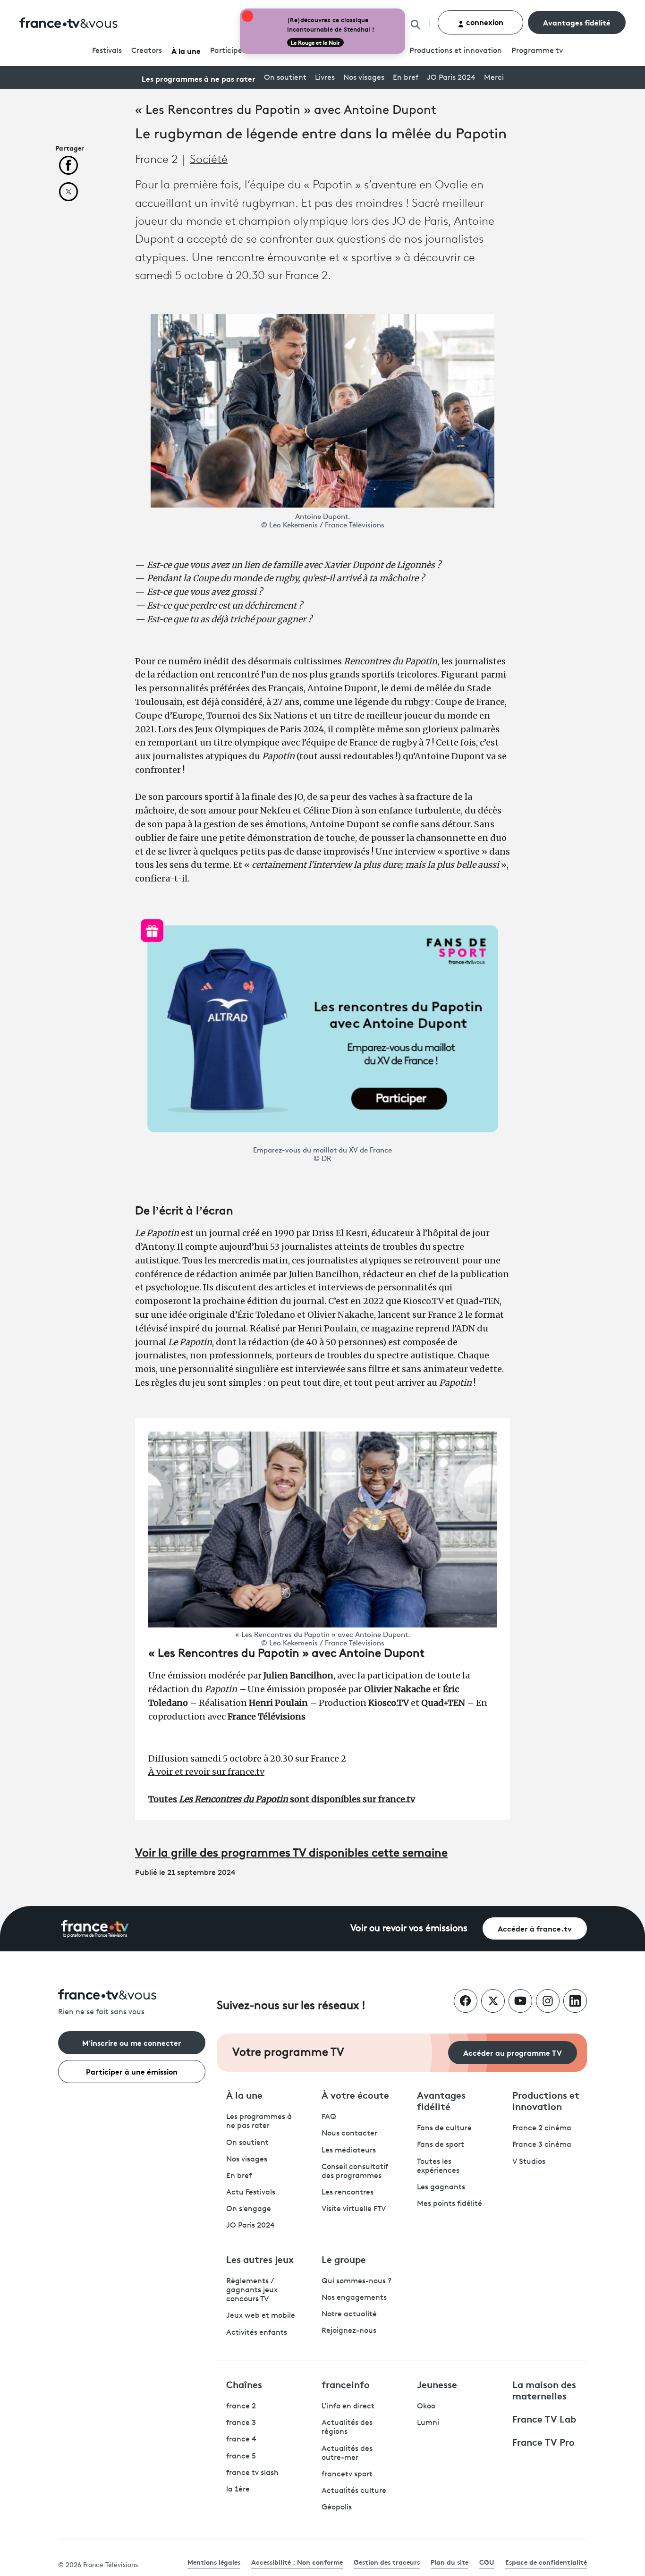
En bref (406, 78)
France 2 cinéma (542, 2128)
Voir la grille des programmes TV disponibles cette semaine (291, 1854)
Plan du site (450, 2562)
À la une (186, 50)
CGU (487, 2562)
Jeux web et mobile (261, 2316)
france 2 (241, 2407)
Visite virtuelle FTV (354, 2209)
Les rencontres (348, 2193)
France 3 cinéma (542, 2145)
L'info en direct (348, 2407)
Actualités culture (354, 2491)
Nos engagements (354, 2298)
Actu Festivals (251, 2193)
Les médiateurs (349, 2151)
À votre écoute (355, 2094)
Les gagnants (441, 2187)
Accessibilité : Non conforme (297, 2562)
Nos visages (364, 78)
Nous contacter (349, 2134)
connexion (484, 21)
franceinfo (346, 2384)
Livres (325, 78)
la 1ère (238, 2490)
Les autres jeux (260, 2259)
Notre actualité (349, 2314)
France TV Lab (544, 2418)
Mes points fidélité (450, 2204)
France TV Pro (543, 2441)
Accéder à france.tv (535, 1928)
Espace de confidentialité (546, 2562)
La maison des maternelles (544, 2390)
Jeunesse (437, 2384)
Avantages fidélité (577, 22)
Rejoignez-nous (349, 2331)
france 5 (241, 2457)
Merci (494, 78)
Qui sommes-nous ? (356, 2281)
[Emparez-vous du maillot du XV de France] (322, 1029)
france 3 (241, 2423)
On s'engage (249, 2209)
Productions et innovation (456, 51)
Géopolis (337, 2508)
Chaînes (244, 2384)
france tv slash (252, 2473)
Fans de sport (441, 2145)
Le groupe (344, 2259)
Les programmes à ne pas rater (199, 78)
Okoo (426, 2407)
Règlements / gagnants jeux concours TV (252, 2290)
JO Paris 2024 (451, 78)
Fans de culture (444, 2128)
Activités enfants (257, 2333)
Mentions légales (214, 2562)
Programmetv (537, 51)
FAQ (329, 2117)
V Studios (529, 2162)
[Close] (403, 10)
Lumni (428, 2423)
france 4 (241, 2440)
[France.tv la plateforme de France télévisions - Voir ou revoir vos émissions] (95, 1929)
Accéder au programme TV (513, 2052)
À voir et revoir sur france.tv (206, 1772)
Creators (147, 51)
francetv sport (347, 2474)
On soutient (285, 78)
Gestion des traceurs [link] (387, 2562)
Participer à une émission (132, 2071)
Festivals (107, 51)
